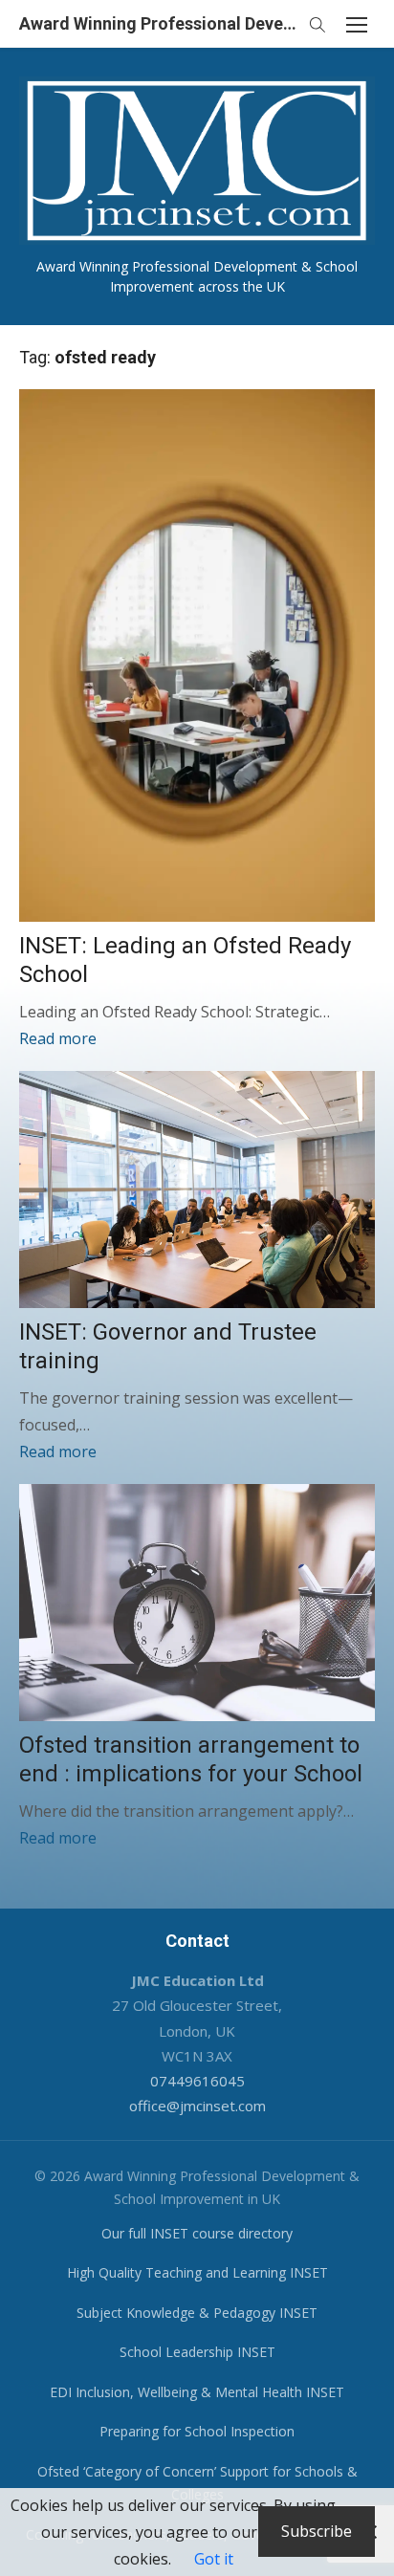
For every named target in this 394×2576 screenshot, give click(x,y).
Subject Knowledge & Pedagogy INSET (197, 2313)
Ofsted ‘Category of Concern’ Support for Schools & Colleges (197, 2483)
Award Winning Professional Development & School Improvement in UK (159, 23)
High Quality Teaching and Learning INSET (197, 2272)
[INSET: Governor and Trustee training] (197, 1190)
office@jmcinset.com (197, 2106)
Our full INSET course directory (197, 2233)
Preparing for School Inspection (197, 2431)
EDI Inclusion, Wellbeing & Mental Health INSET (197, 2392)
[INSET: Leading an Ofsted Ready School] (197, 655)
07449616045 (197, 2081)
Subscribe (317, 2531)
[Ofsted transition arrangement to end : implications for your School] (197, 1603)
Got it (214, 2559)
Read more (58, 1038)
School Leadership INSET (197, 2352)
